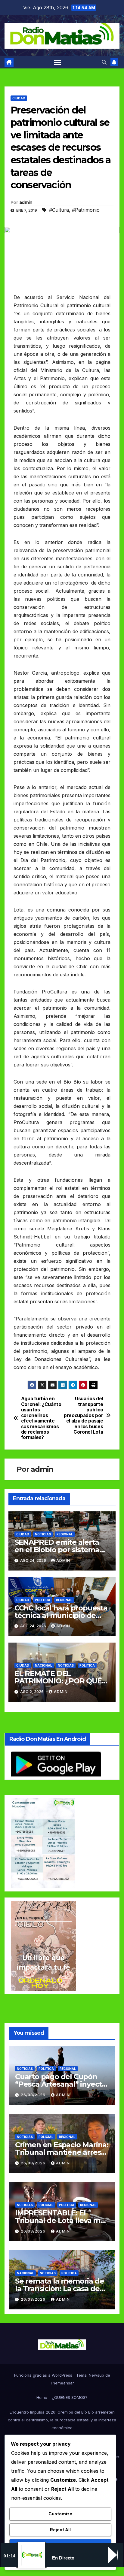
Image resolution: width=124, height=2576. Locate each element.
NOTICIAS (43, 1534)
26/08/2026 (34, 2095)
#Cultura (59, 210)
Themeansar (62, 2383)
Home (42, 2397)
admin (26, 202)
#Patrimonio (86, 210)
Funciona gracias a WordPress (44, 2375)
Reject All (60, 2530)
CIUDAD (19, 98)
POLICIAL (46, 2137)
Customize (60, 2514)
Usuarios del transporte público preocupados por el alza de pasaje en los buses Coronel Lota (83, 1415)
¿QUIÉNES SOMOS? (70, 2397)
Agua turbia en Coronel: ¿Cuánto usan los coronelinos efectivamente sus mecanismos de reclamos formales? (41, 1418)
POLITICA (43, 1600)
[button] (104, 62)
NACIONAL (43, 1665)
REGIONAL (65, 1534)
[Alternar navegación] (58, 62)
